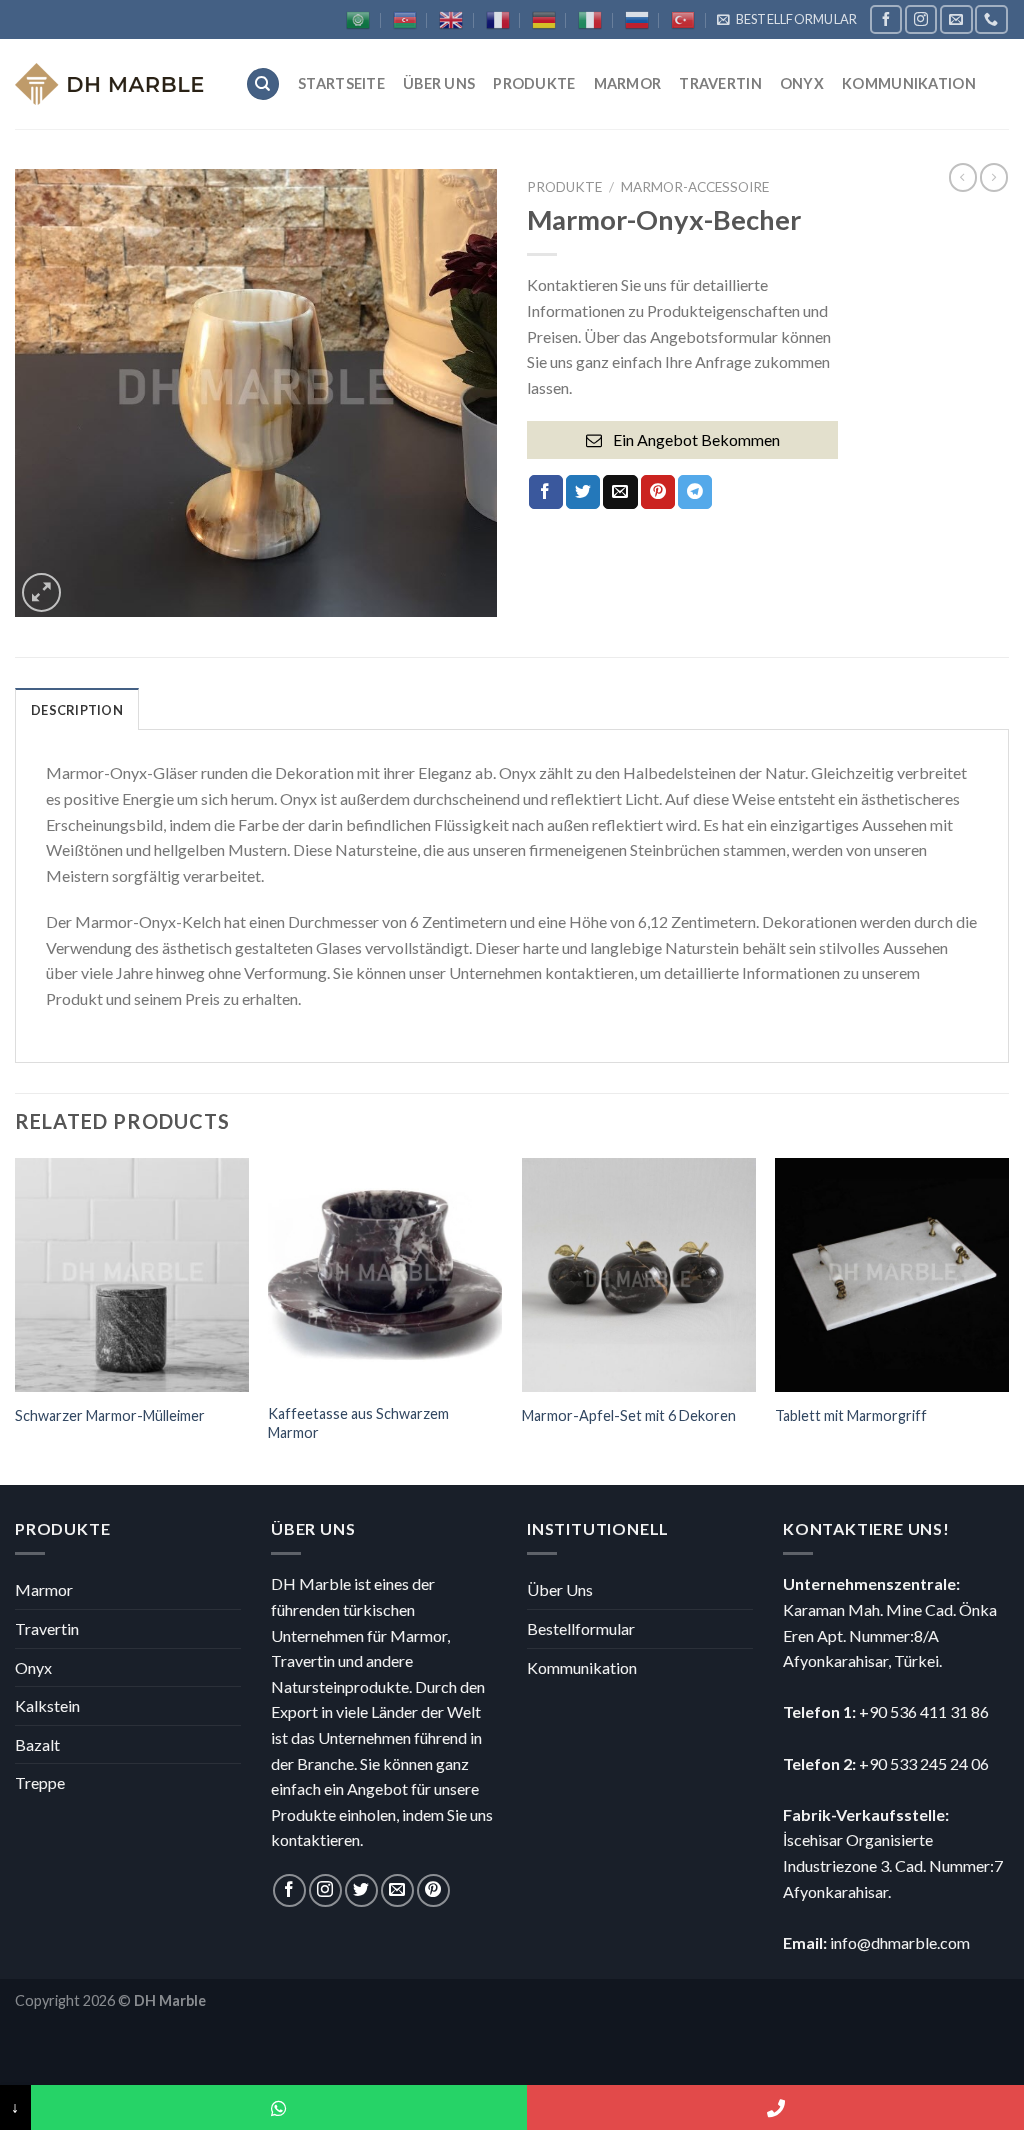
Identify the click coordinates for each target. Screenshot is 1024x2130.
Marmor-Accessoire (695, 187)
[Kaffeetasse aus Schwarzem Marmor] (385, 1275)
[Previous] (16, 1319)
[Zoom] (41, 592)
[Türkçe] (683, 20)
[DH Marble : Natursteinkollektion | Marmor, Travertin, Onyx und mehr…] (115, 84)
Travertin (720, 83)
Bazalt (37, 1744)
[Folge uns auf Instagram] (921, 19)
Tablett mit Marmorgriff (851, 1415)
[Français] (498, 20)
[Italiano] (590, 20)
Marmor (628, 83)
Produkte (534, 83)
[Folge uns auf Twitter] (361, 1890)
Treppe (40, 1782)
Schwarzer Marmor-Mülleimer (110, 1415)
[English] (451, 20)
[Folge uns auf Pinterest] (433, 1890)
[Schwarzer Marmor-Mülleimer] (132, 1275)
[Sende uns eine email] (956, 19)
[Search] (263, 84)
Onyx (802, 83)
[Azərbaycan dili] (405, 20)
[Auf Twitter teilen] (583, 492)
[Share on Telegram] (695, 492)
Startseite (341, 83)
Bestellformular (581, 1628)
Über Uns (439, 83)
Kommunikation (909, 83)
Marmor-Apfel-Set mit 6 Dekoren (629, 1415)
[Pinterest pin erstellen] (658, 492)
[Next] (1008, 1319)
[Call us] (991, 19)
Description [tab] (77, 710)
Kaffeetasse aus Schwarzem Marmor (358, 1423)
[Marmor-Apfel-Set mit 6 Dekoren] (639, 1275)
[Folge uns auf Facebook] (886, 19)
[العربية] (358, 20)
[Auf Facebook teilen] (546, 492)
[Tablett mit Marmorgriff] (892, 1275)
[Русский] (637, 20)
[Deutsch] (544, 20)
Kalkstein (47, 1705)
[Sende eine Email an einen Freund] (620, 492)
